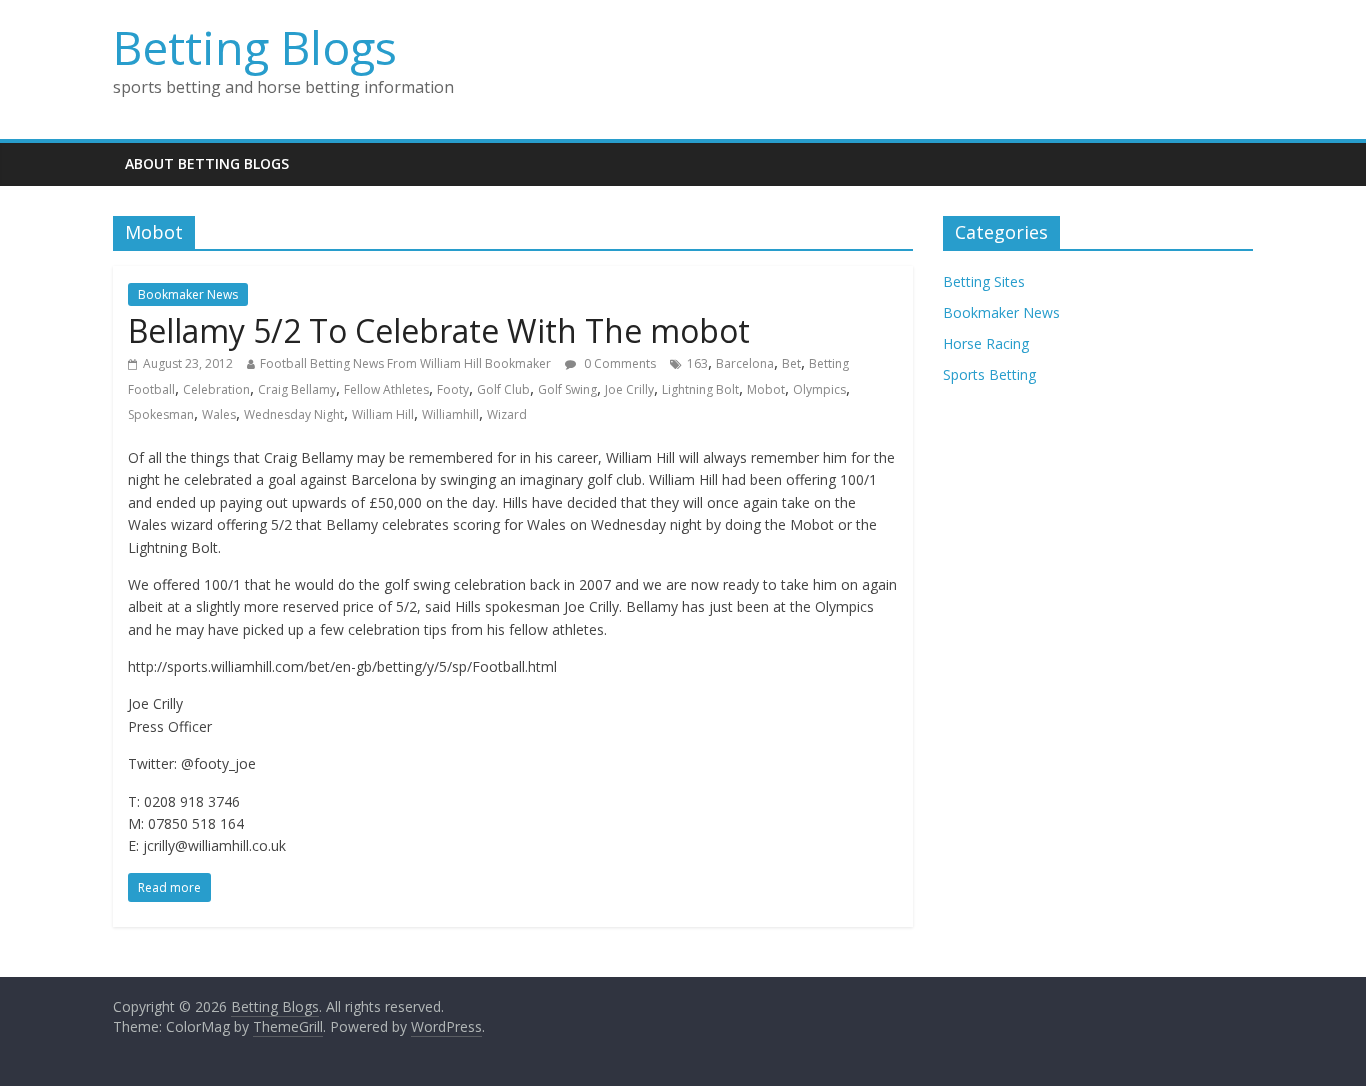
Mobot (766, 389)
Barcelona (745, 363)
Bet (791, 363)
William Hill (383, 414)
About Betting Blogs (207, 163)
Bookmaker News (188, 294)
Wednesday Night (294, 414)
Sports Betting (989, 374)
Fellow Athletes (386, 389)
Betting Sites (984, 281)
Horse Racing (986, 343)
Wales (219, 414)
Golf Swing (567, 389)
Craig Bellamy (297, 389)
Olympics (819, 389)
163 (697, 363)
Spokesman (161, 414)
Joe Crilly (629, 389)
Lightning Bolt (700, 389)
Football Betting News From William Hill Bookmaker (405, 363)
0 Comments (618, 363)
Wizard (507, 414)
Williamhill (450, 414)
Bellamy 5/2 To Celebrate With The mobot (439, 330)
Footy (453, 389)
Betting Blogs (255, 47)
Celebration (216, 389)
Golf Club (503, 389)
